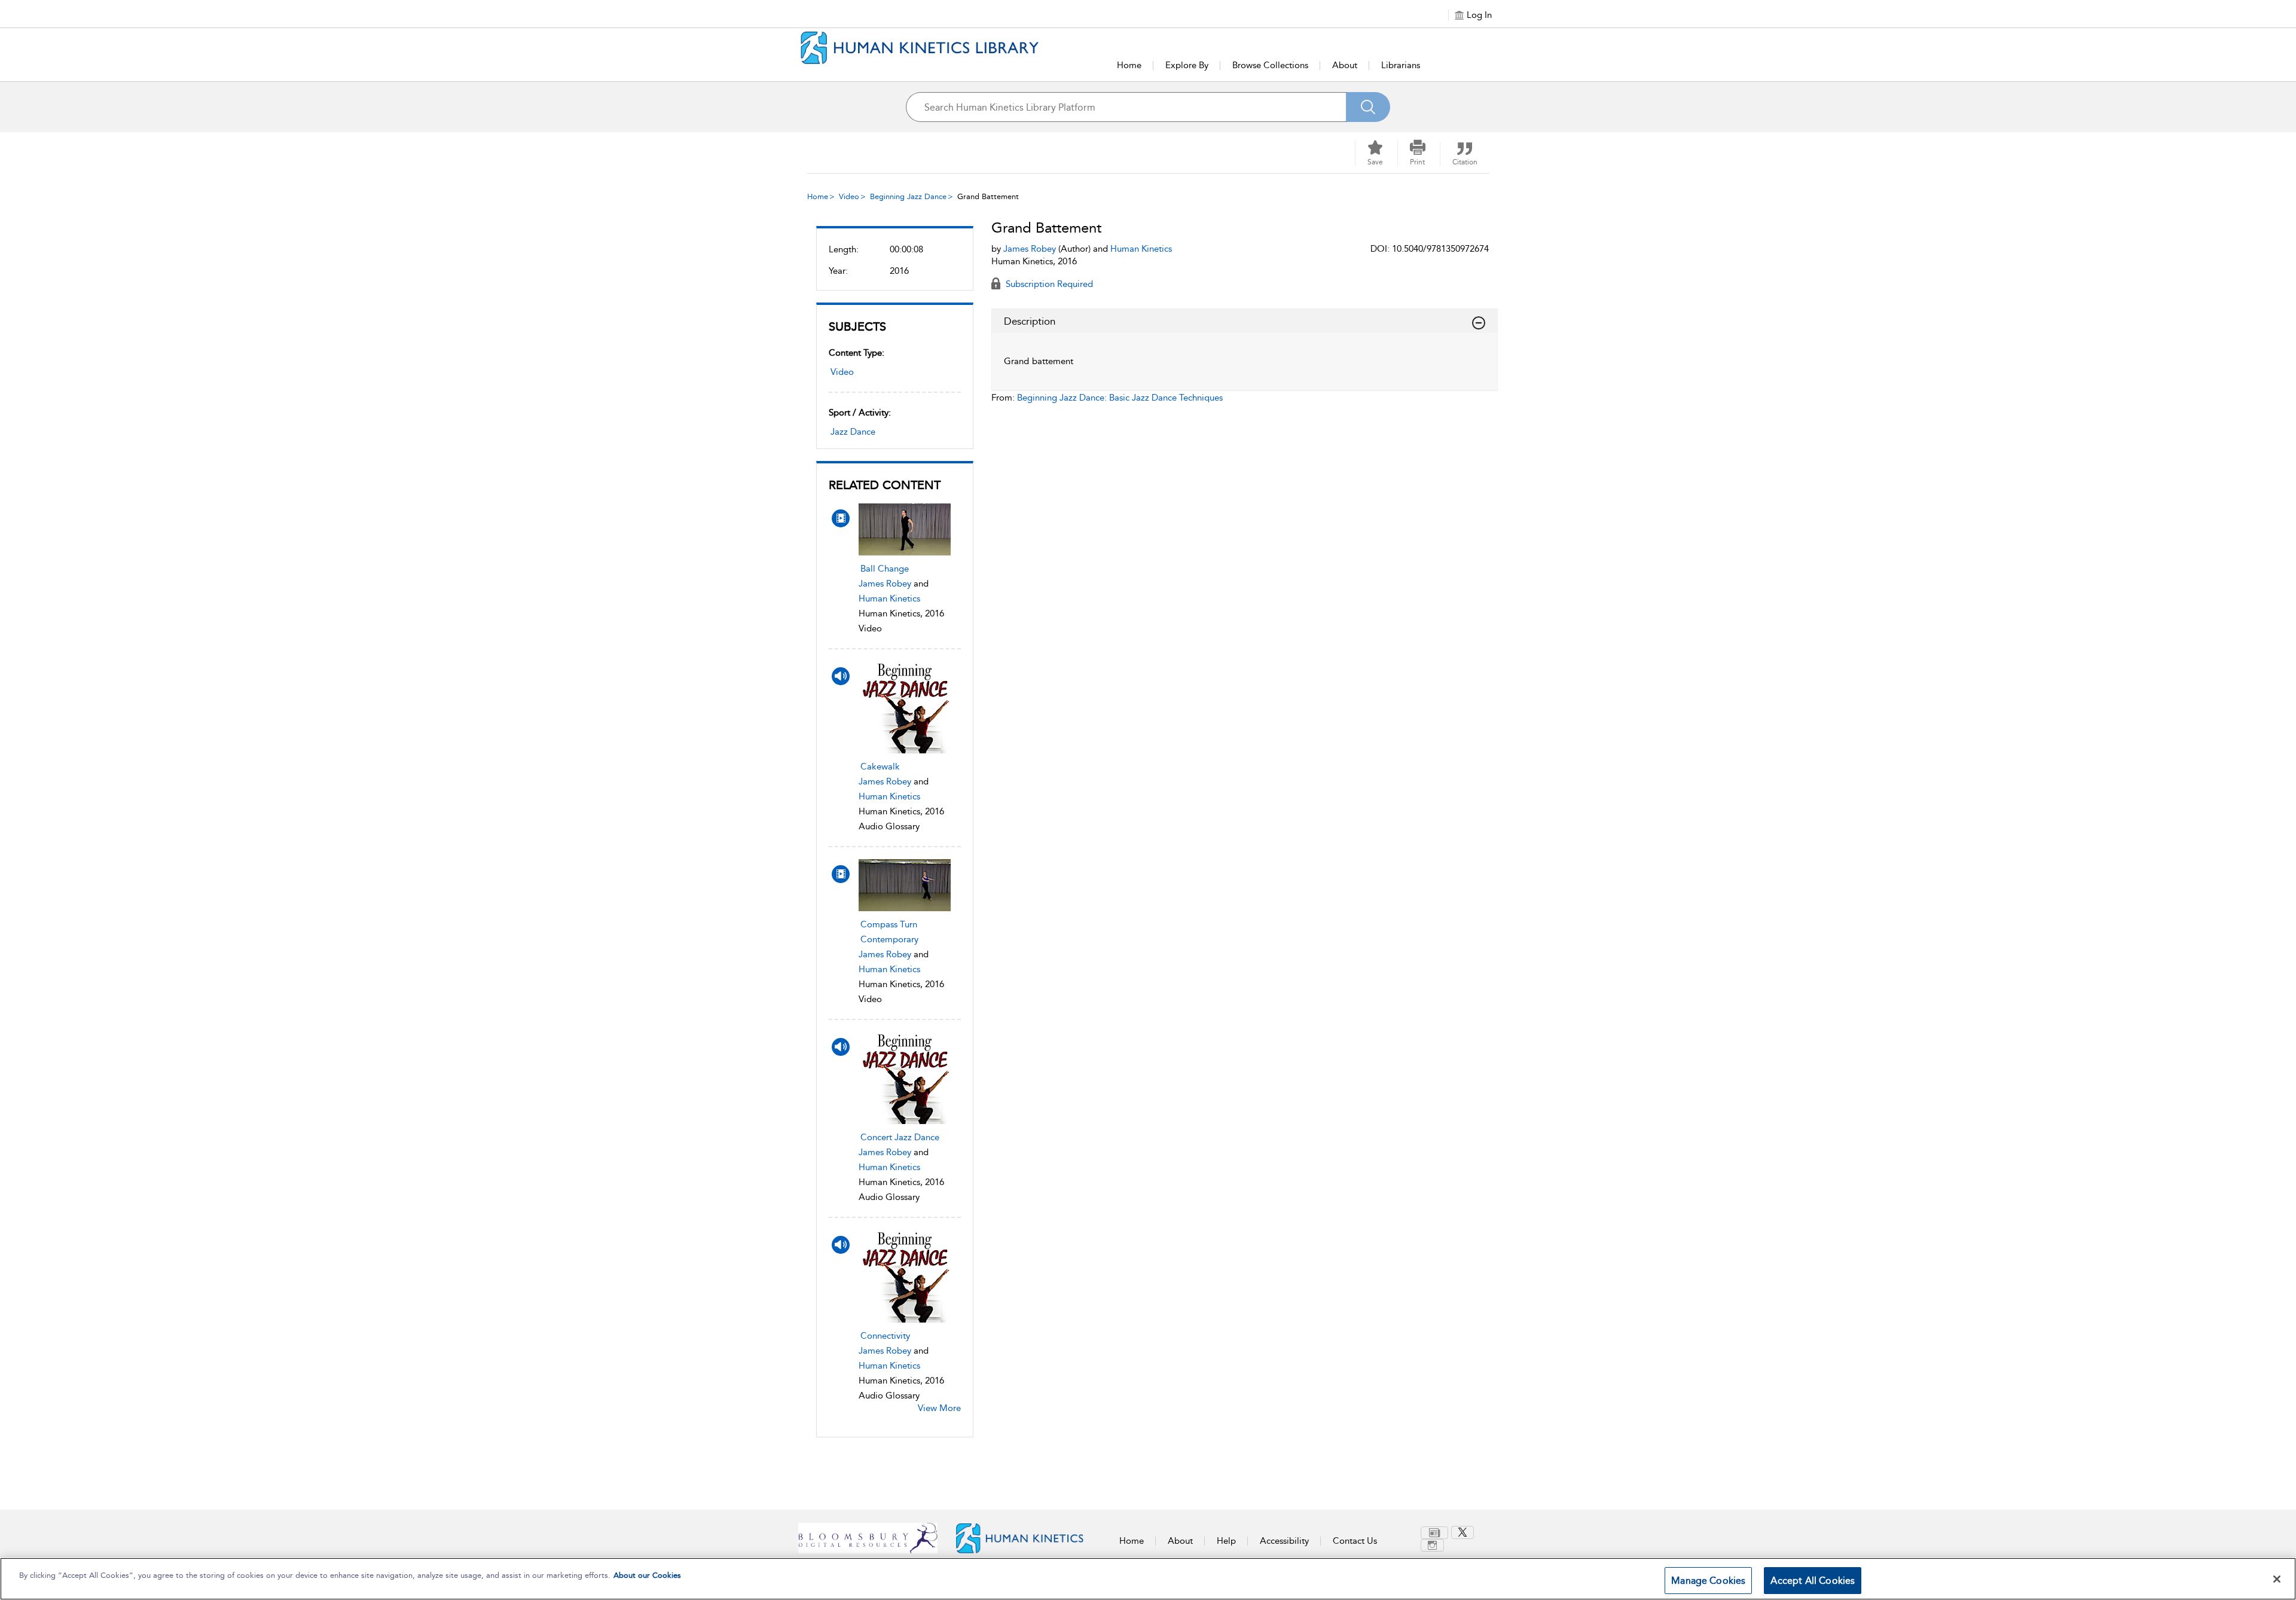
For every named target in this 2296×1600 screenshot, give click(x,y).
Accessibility (1284, 1541)
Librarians (1401, 65)
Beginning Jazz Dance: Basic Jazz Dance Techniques (1120, 398)
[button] (1418, 153)
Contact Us (1355, 1541)
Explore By (1187, 65)
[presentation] (905, 529)
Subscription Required (1048, 284)
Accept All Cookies (1813, 1581)
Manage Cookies (1708, 1581)
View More (939, 1408)
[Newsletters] (1434, 1533)
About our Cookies (647, 1575)
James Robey (885, 584)
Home (1129, 65)
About (1345, 65)
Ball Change (885, 569)
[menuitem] (1436, 1533)
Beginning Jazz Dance (908, 196)
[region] (1148, 1579)
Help (1226, 1541)
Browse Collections (1270, 65)
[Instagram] (1432, 1545)
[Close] (2277, 1579)
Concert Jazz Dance (900, 1137)
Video (849, 196)
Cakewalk (880, 767)
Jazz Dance (853, 432)
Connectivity (885, 1336)
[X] (1463, 1532)
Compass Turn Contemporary (889, 932)
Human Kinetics (889, 599)
